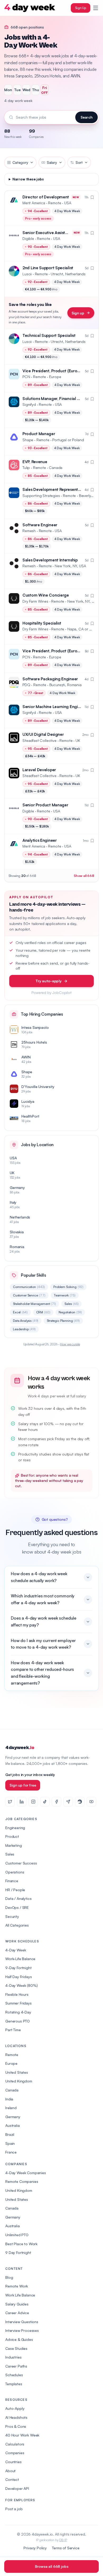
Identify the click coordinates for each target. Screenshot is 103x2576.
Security (12, 1916)
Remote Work (17, 2286)
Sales (72, 1304)
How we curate (70, 1344)
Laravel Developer (39, 770)
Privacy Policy (35, 2548)
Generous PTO (18, 2021)
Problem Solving (68, 1287)
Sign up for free (23, 1785)
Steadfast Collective (39, 740)
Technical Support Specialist (49, 335)
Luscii (27, 274)
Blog (9, 2277)
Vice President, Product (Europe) (53, 371)
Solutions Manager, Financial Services (58, 399)
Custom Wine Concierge (46, 595)
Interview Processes (22, 2330)
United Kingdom (19, 2081)
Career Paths (16, 2366)
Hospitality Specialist (42, 623)
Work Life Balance (20, 2295)
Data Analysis (26, 1321)
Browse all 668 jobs (52, 2566)
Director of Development (46, 197)
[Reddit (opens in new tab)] (80, 1802)
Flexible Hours (17, 1994)
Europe (11, 2063)
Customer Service (29, 1295)
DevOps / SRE (17, 1907)
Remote (12, 2055)
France (11, 2152)
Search (86, 117)
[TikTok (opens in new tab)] (45, 1802)
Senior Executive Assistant (47, 233)
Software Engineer (40, 525)
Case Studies (16, 2348)
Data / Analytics (18, 1898)
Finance (12, 1881)
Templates (14, 2384)
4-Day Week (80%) (21, 1985)
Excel (20, 1312)
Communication (29, 1287)
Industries (13, 2357)
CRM (43, 1312)
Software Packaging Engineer (50, 679)
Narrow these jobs (28, 179)
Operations (15, 1872)
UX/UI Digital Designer (43, 734)
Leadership (24, 1329)
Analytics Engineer (40, 840)
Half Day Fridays (18, 1977)
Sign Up (81, 8)
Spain (10, 2143)
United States (17, 2072)
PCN (26, 377)
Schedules (14, 2375)
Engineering (15, 1828)
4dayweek (20, 1748)
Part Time (13, 2030)
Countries (13, 2462)
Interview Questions (22, 2322)
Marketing (14, 1845)
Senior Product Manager (45, 805)
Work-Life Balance (20, 1959)
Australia (13, 2125)
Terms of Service (66, 2548)
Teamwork (65, 1295)
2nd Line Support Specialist (48, 268)
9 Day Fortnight (18, 2252)
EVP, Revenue (35, 462)
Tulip (26, 468)
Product (12, 1836)
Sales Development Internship (50, 560)
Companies (15, 2453)
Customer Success (21, 1863)
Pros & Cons (16, 2426)
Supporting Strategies (41, 496)
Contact (12, 2479)
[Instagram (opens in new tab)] (33, 1802)
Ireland (11, 2108)
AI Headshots (16, 2417)
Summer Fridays (18, 2003)
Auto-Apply (15, 2408)
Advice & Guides (19, 2339)
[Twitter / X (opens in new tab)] (10, 1802)
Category (20, 162)
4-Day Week (16, 1950)
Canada (12, 2090)
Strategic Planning (63, 1321)
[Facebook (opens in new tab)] (57, 1802)
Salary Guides (17, 2304)
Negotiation (70, 1312)
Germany (13, 2117)
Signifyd (29, 404)
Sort (79, 162)
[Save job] (92, 197)
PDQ (26, 685)
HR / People (15, 1890)
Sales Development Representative (55, 489)
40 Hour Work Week (22, 2435)
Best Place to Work (21, 2244)
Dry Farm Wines (35, 601)
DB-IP (63, 2540)
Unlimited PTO (17, 2235)
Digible (28, 238)
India (9, 2099)
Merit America (34, 203)
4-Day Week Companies (26, 2173)
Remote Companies (22, 2181)
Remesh (29, 531)
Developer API (17, 2488)
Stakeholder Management (34, 1304)
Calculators (15, 2444)
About (10, 2471)
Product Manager (39, 434)
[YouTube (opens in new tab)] (91, 1802)
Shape (28, 440)
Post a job (14, 2509)
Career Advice (17, 2313)
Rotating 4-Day (18, 2012)
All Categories (17, 1925)
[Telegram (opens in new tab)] (68, 1802)
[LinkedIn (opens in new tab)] (22, 1802)
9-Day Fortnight (18, 1968)
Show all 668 (84, 876)
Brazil (10, 2134)
